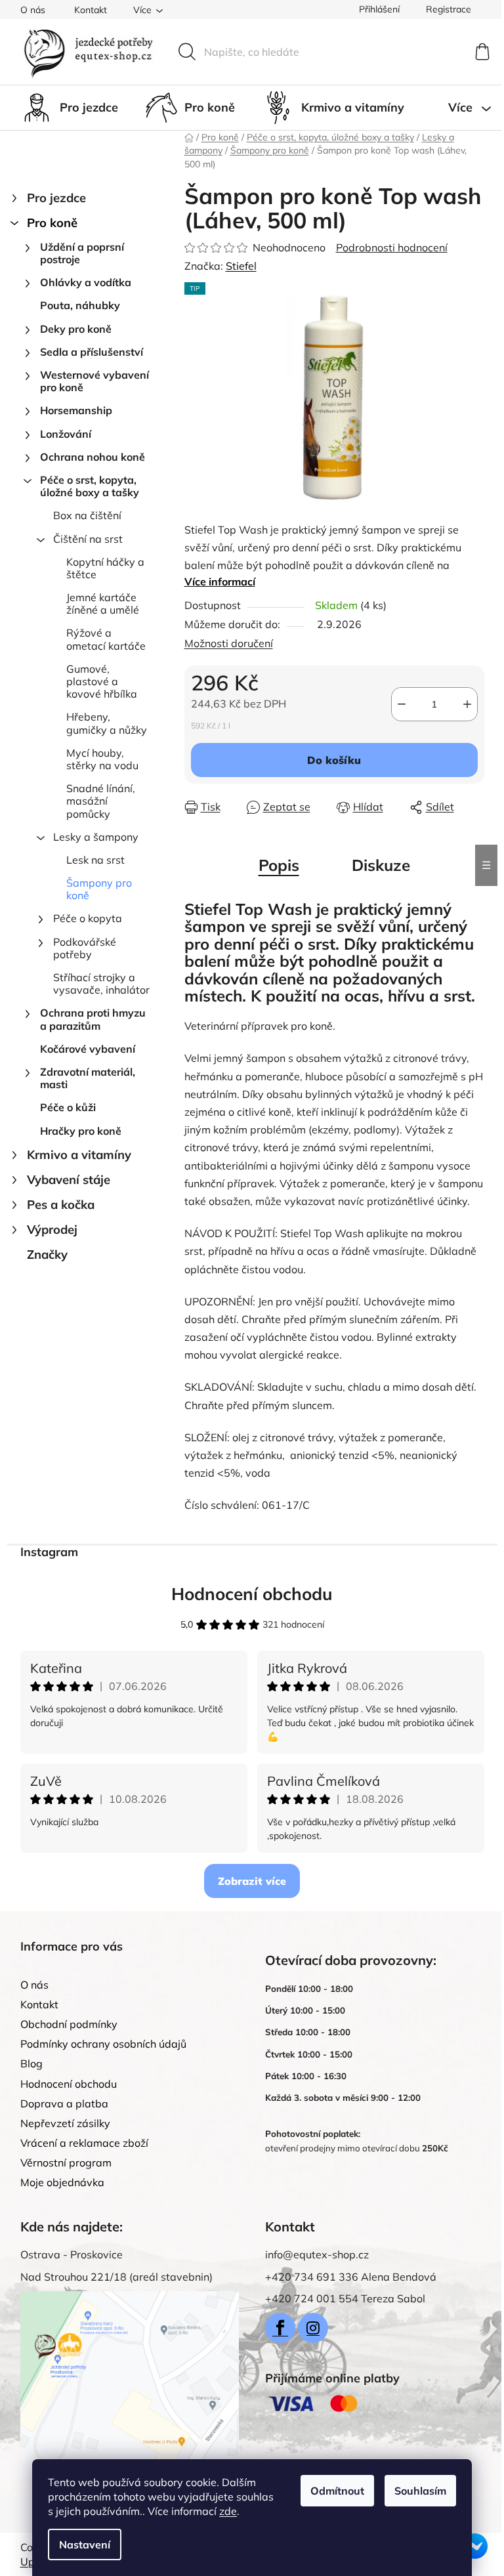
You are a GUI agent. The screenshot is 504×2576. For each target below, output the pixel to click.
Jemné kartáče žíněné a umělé (103, 603)
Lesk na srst (95, 860)
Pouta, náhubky (80, 305)
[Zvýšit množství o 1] (467, 704)
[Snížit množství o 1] (402, 704)
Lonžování (66, 434)
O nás (33, 10)
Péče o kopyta (88, 918)
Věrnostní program (66, 2163)
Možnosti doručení (229, 643)
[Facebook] (280, 2328)
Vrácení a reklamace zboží (84, 2143)
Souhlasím (420, 2491)
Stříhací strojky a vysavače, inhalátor (101, 983)
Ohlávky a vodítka (86, 282)
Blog (31, 2063)
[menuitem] (69, 108)
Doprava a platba (64, 2103)
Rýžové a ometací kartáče (106, 639)
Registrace (449, 9)
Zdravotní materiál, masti (88, 1078)
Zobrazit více (252, 1881)
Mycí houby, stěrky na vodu (102, 759)
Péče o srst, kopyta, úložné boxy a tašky (90, 486)
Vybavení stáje (69, 1180)
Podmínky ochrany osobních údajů (103, 2044)
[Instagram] (313, 2328)
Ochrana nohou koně (93, 457)
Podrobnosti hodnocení (392, 247)
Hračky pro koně (81, 1131)
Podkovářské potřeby (85, 948)
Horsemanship (76, 410)
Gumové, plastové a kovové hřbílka (102, 681)
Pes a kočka (61, 1205)
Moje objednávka (62, 2182)
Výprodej (52, 1230)
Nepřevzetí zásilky (65, 2123)
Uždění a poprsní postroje (82, 253)
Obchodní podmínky (69, 2024)
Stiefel (241, 266)
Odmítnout (337, 2491)
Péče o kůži (68, 1107)
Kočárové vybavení (88, 1049)
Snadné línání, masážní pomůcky (101, 801)
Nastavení (85, 2544)
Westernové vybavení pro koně (94, 381)
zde (228, 2511)
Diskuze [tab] (381, 865)
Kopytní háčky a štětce (105, 568)
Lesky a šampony (96, 837)
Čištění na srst (88, 539)
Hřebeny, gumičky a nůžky (107, 723)
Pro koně (52, 223)
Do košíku (334, 760)
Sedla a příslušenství (92, 352)
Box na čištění (87, 515)
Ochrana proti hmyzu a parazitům (93, 1019)
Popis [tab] (279, 865)
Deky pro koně (76, 329)
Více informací (220, 581)
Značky (47, 1255)
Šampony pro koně (99, 889)
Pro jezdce (56, 198)
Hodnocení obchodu (252, 1594)
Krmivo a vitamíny (79, 1155)
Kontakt (91, 10)
